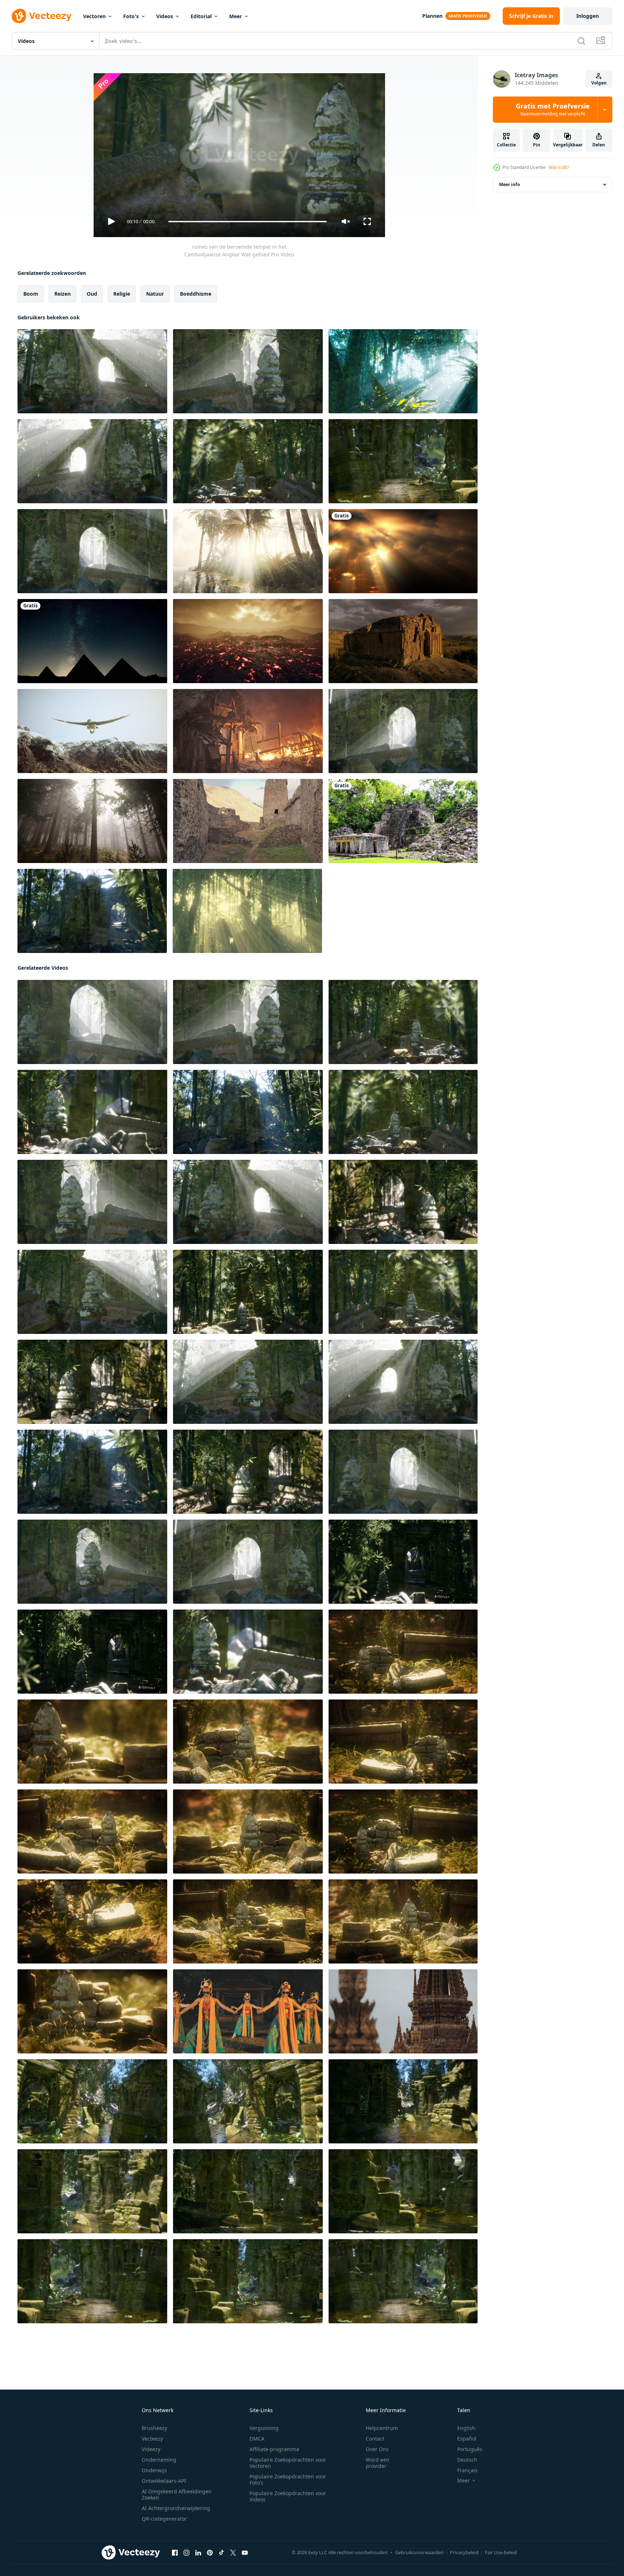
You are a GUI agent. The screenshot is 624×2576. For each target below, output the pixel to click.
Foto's (131, 16)
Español (467, 2439)
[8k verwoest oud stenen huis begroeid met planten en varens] (403, 1831)
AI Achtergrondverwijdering (176, 2508)
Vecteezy (152, 2439)
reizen (62, 294)
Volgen (599, 83)
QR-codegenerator (164, 2519)
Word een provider (378, 2463)
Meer (236, 16)
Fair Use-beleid (501, 2552)
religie (122, 294)
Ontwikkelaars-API (164, 2481)
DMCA (257, 2439)
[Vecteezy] (42, 16)
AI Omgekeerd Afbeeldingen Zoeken (177, 2494)
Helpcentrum (382, 2428)
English (466, 2428)
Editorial (201, 16)
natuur (155, 294)
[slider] (247, 222)
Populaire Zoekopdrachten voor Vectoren (288, 2463)
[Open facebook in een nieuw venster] (175, 2553)
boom (31, 294)
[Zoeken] (581, 41)
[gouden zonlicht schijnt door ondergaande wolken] (403, 551)
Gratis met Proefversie (553, 110)
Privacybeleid (464, 2552)
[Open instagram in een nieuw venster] (187, 2553)
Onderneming (159, 2460)
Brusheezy (154, 2428)
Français (467, 2470)
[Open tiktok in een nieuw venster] (221, 2553)
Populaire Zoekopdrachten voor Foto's (288, 2480)
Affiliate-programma (274, 2449)
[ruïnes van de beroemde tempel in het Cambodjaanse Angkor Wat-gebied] (92, 371)
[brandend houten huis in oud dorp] (248, 731)
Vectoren (94, 16)
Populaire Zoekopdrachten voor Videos (288, 2496)
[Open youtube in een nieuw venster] (245, 2553)
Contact (375, 2439)
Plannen (432, 16)
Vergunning (264, 2428)
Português (470, 2449)
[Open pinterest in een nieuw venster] (210, 2553)
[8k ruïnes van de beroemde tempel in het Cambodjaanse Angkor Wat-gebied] (92, 911)
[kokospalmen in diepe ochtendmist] (248, 551)
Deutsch (467, 2460)
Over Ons (377, 2449)
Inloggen (588, 16)
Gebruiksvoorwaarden (419, 2552)
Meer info (509, 184)
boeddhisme (196, 294)
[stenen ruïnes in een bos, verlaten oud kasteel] (403, 461)
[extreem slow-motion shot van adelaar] (92, 731)
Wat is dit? (559, 167)
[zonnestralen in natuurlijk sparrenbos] (92, 821)
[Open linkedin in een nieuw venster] (198, 2553)
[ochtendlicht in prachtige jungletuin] (403, 371)
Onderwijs (154, 2470)
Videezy (151, 2449)
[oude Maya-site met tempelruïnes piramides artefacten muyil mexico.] (403, 821)
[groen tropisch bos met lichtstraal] (247, 911)
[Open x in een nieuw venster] (233, 2553)
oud (92, 294)
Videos (165, 16)
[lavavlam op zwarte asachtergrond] (248, 641)
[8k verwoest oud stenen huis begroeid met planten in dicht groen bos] (403, 1652)
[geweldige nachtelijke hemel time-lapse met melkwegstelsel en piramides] (92, 641)
